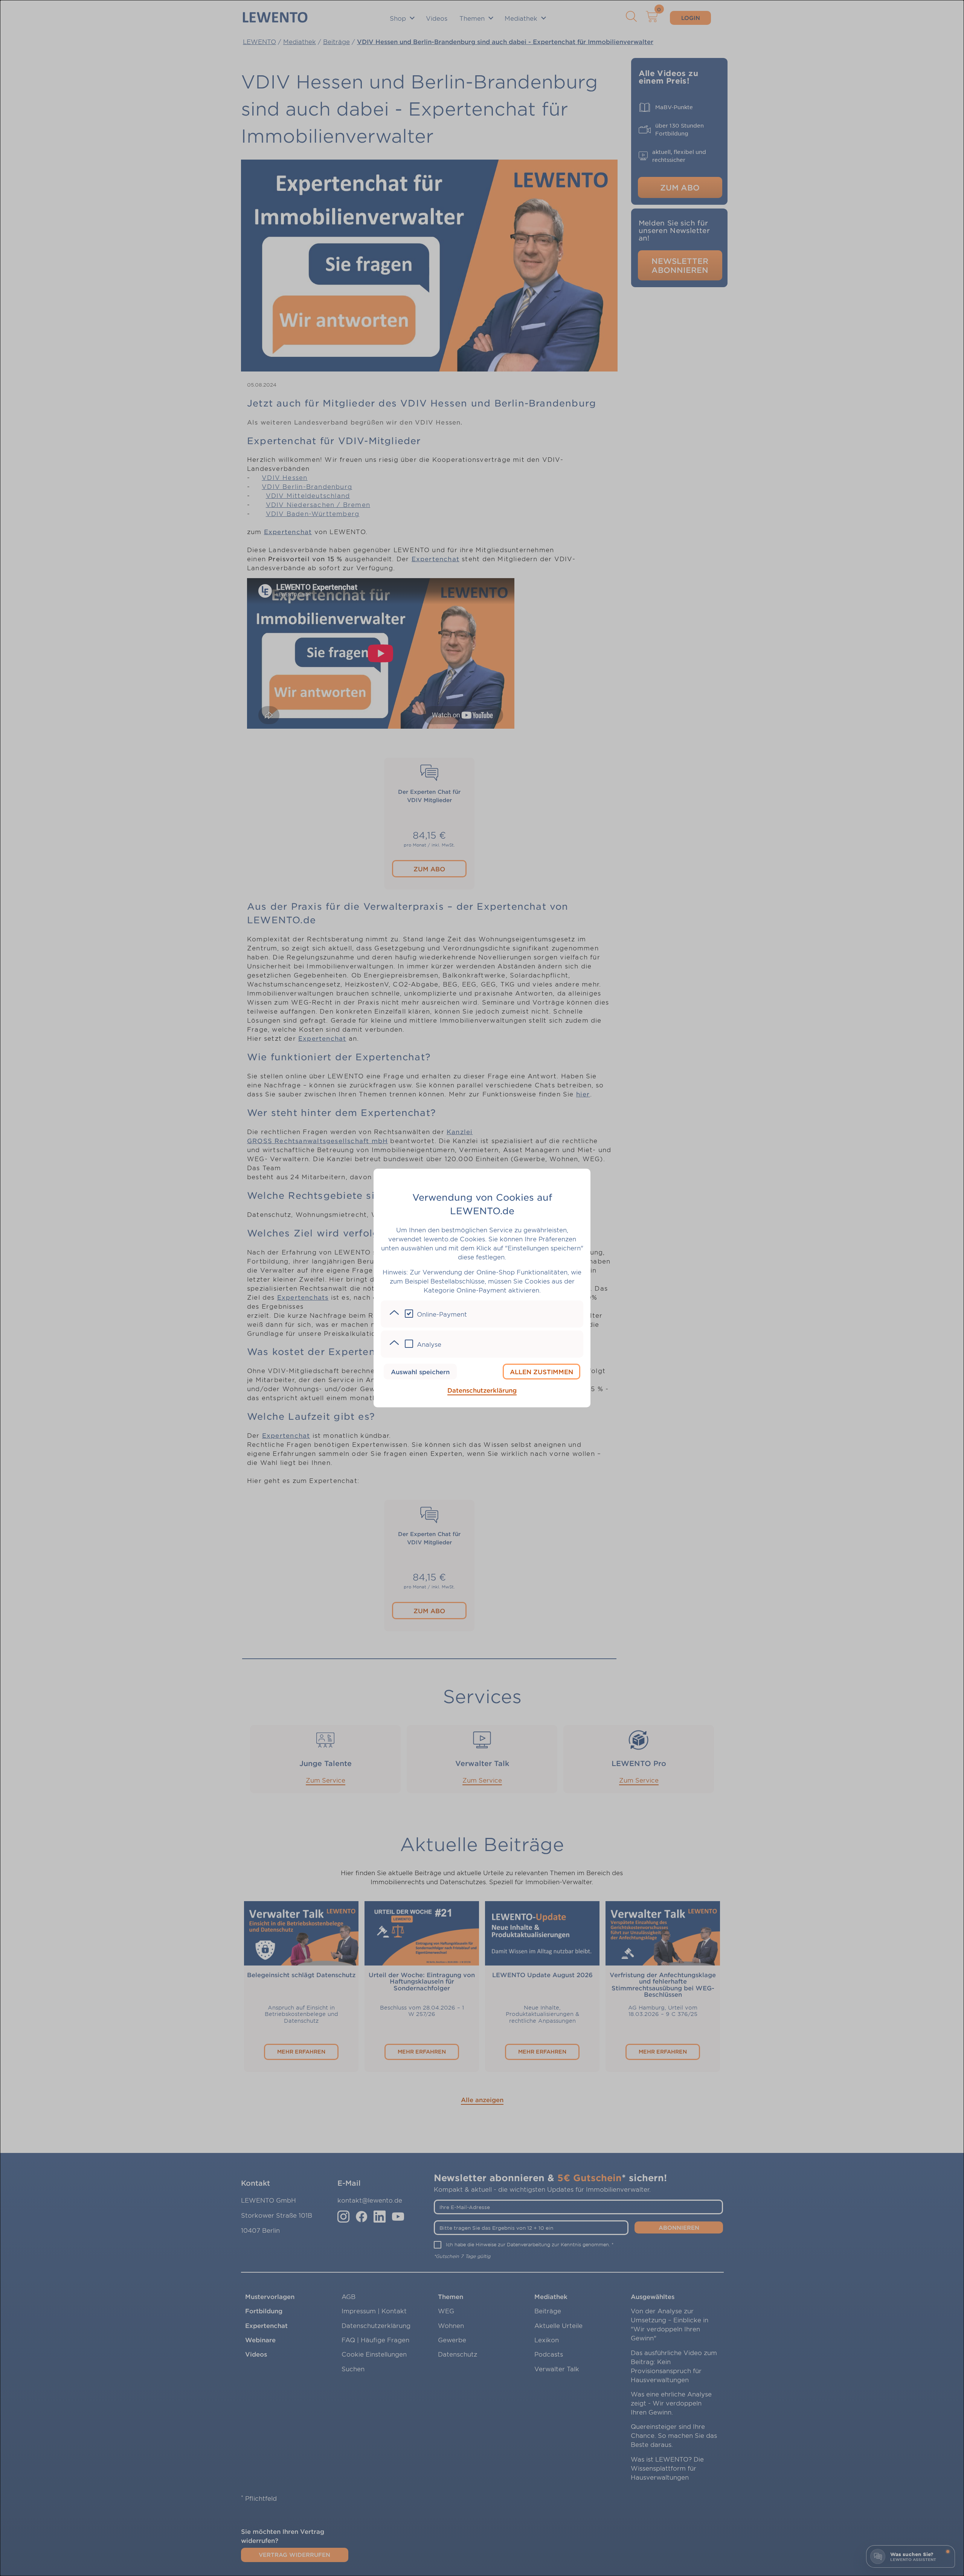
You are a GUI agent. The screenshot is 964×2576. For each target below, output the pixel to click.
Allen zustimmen (541, 1372)
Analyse (429, 1344)
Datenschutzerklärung (482, 1390)
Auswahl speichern (420, 1372)
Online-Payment (442, 1314)
